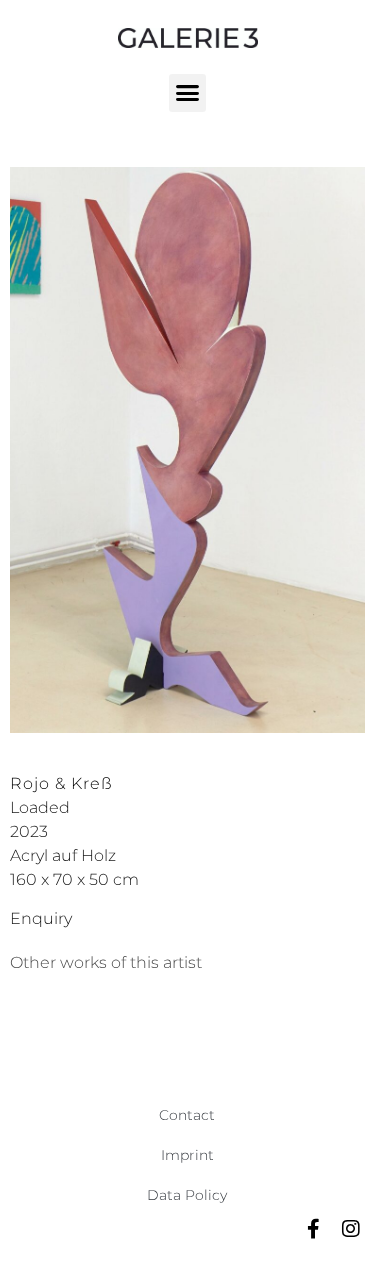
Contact (187, 1115)
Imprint (187, 1155)
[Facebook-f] (313, 1229)
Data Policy (187, 1195)
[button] (188, 93)
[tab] (106, 963)
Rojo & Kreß (61, 783)
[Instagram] (351, 1229)
